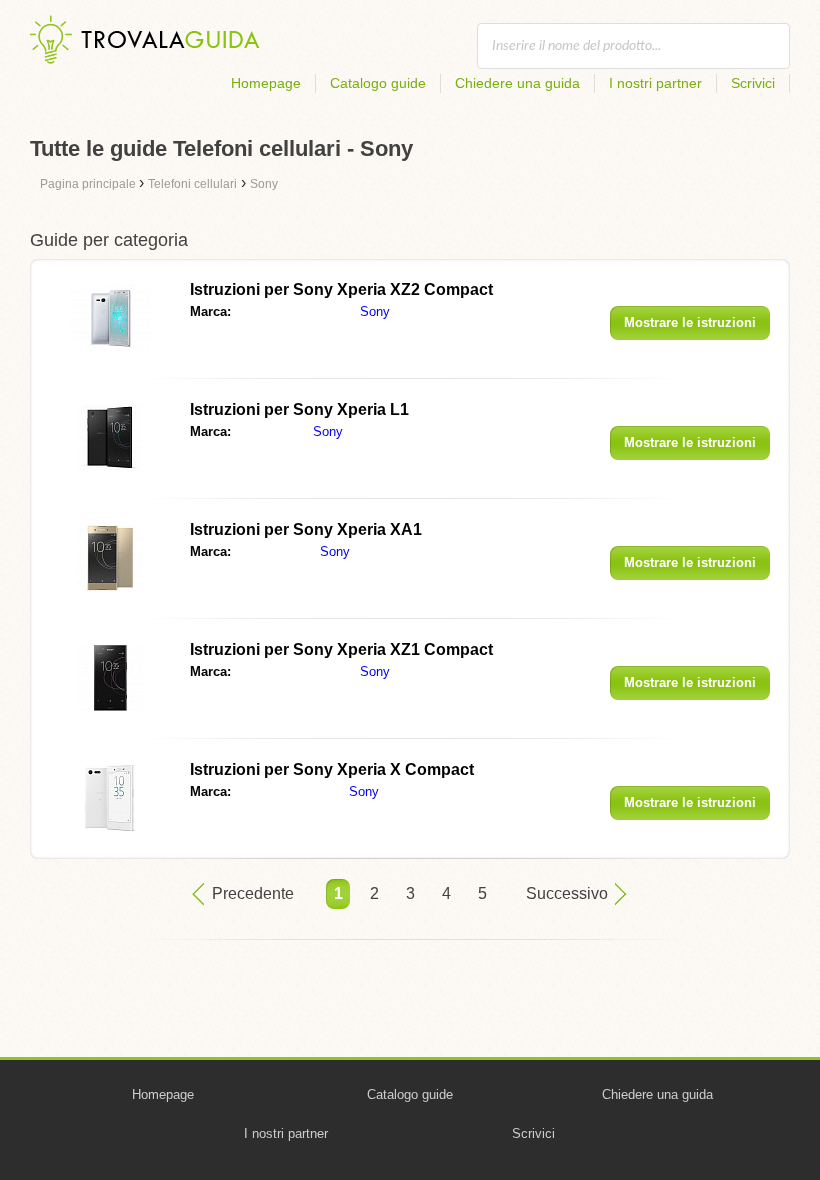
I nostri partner (655, 83)
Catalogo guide (378, 83)
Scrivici (753, 83)
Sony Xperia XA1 (306, 529)
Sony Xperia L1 (299, 409)
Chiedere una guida (517, 83)
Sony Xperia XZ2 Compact (341, 289)
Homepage (266, 83)
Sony (375, 311)
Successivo (567, 893)
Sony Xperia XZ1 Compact (341, 649)
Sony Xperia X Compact (332, 769)
